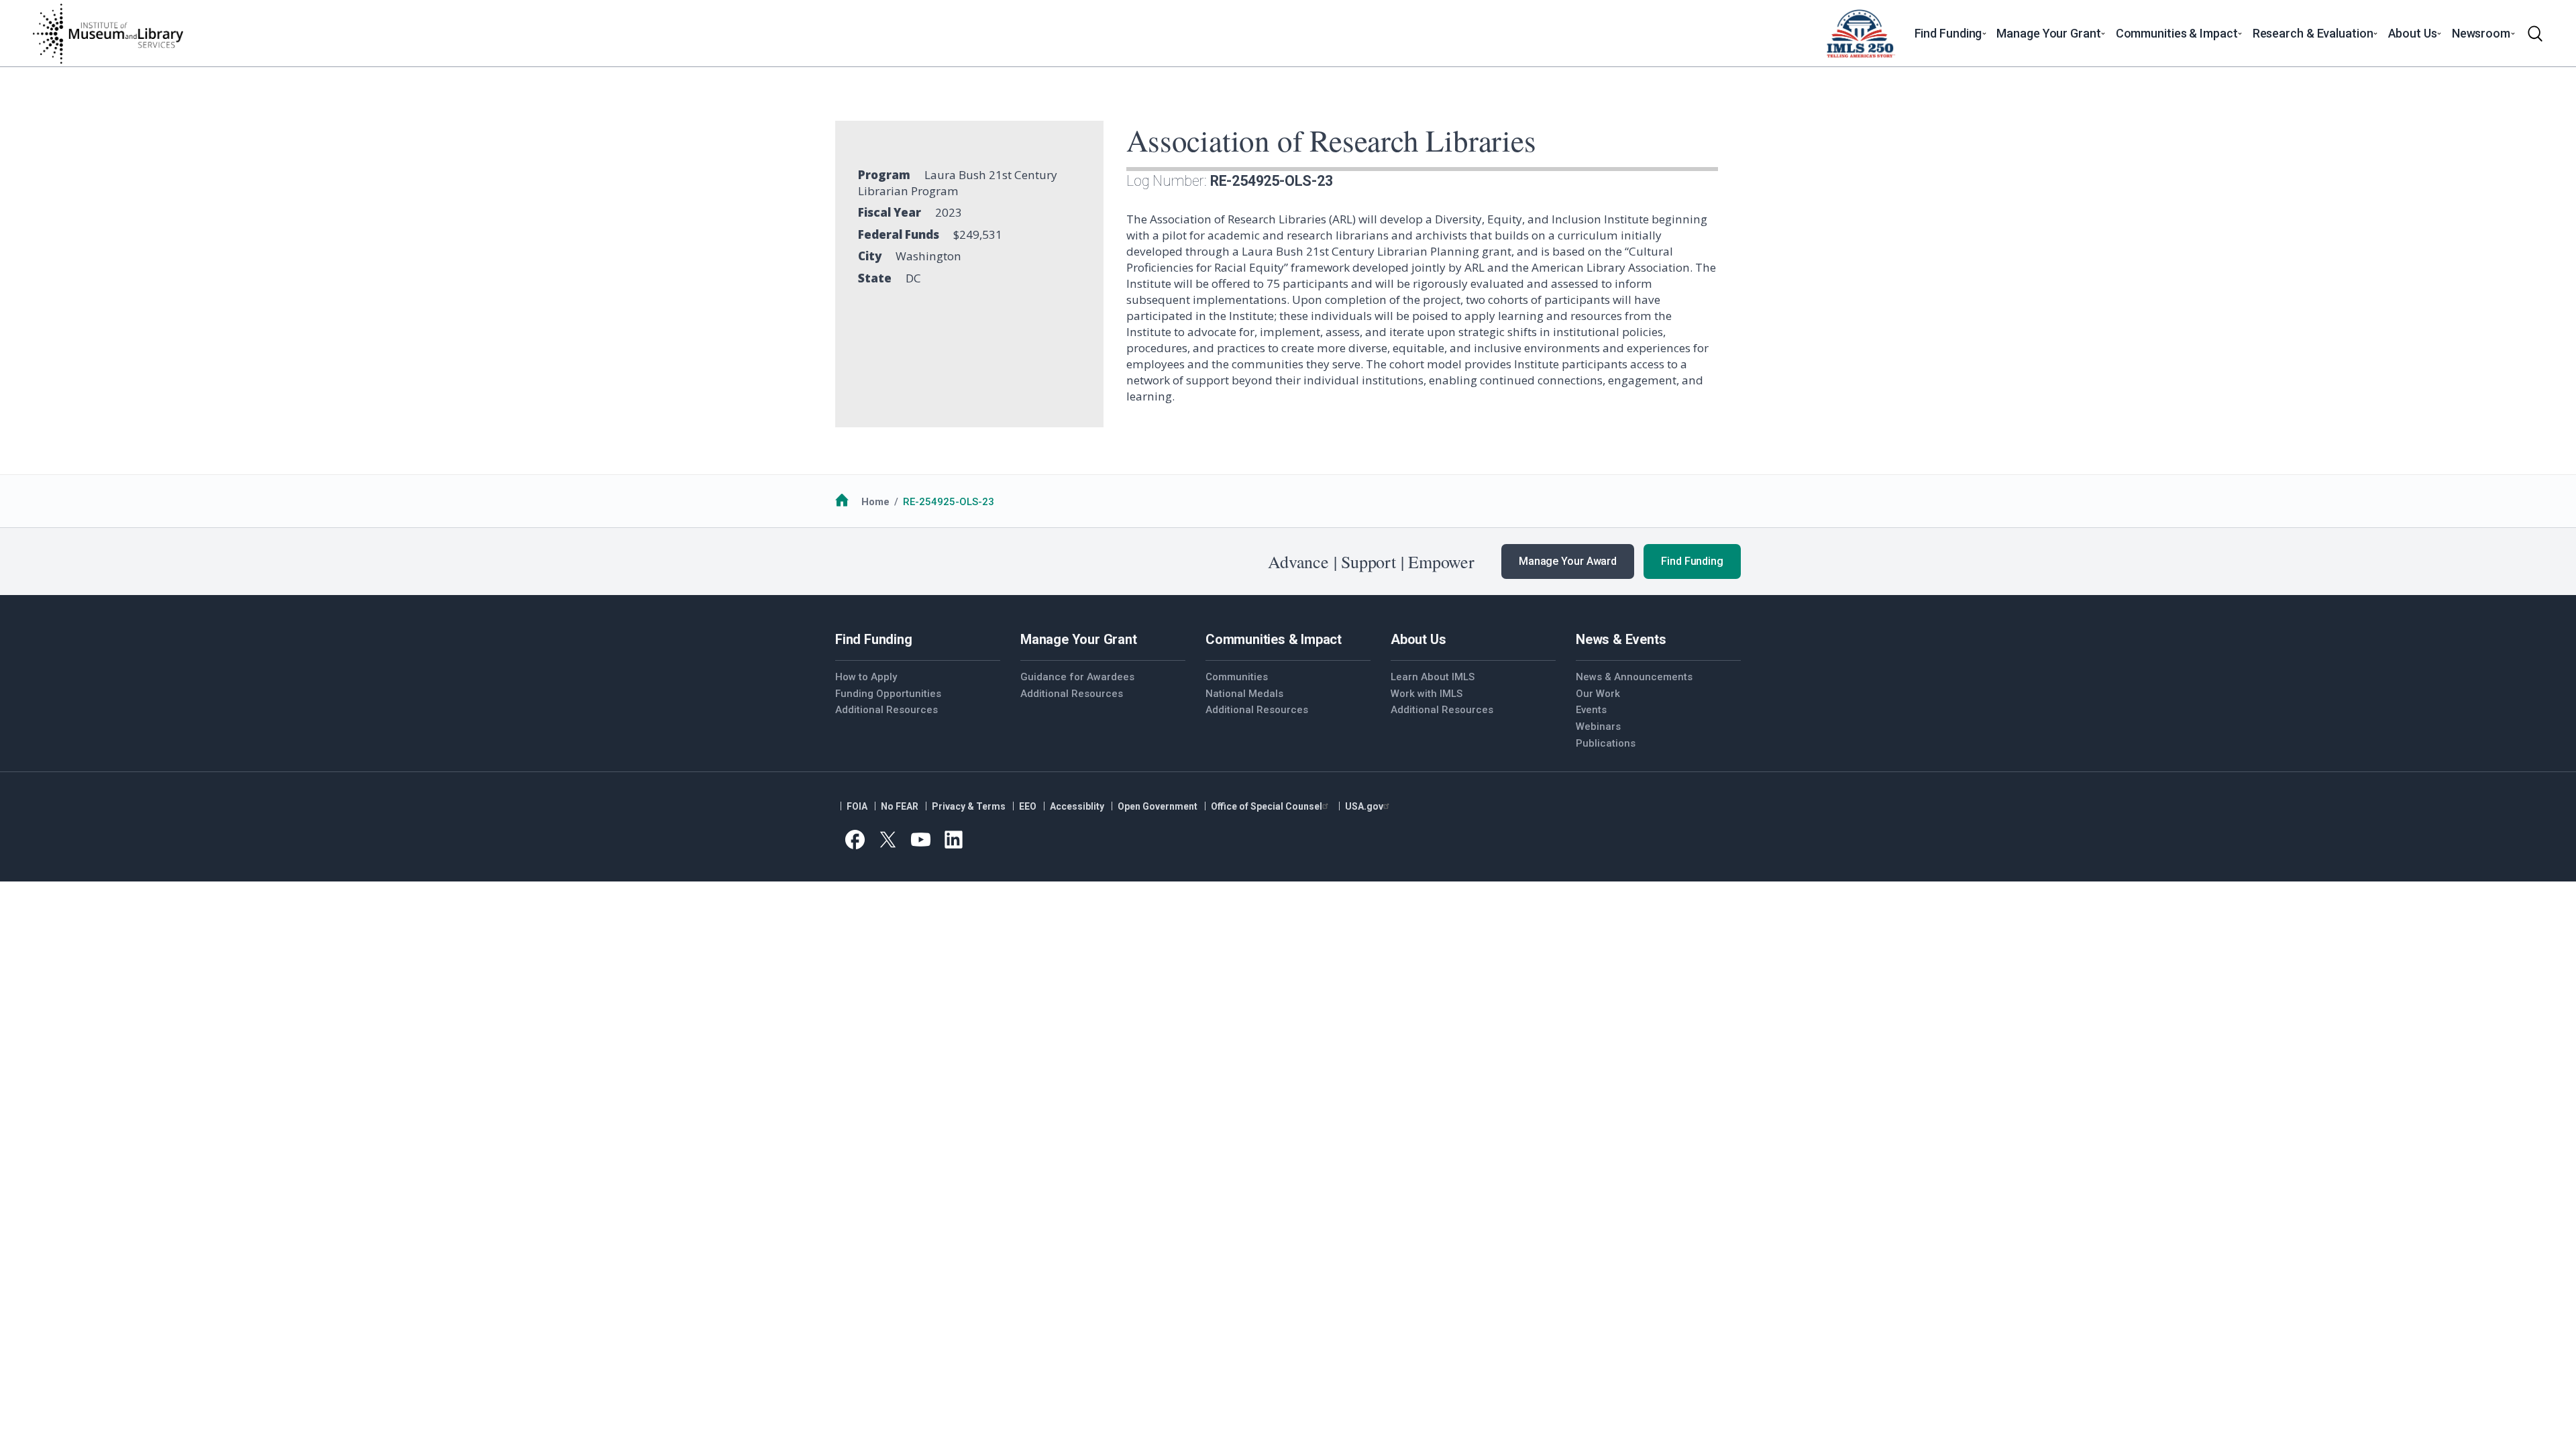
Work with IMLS (1427, 694)
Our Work (1598, 694)
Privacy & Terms (969, 806)
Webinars (1598, 727)
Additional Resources (887, 710)
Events (1591, 710)
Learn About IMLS (1433, 677)
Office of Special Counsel (1267, 806)
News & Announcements (1634, 677)
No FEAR (900, 806)
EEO (1028, 806)
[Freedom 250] (1860, 34)
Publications (1606, 743)
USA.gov (1364, 806)
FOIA (857, 806)
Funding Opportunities (888, 694)
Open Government (1158, 806)
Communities (1237, 677)
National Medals (1244, 694)
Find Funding (1692, 561)
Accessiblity (1077, 806)
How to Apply (866, 677)
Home (875, 502)
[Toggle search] (2535, 34)
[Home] (107, 34)
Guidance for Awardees (1077, 677)
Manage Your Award (1568, 561)
